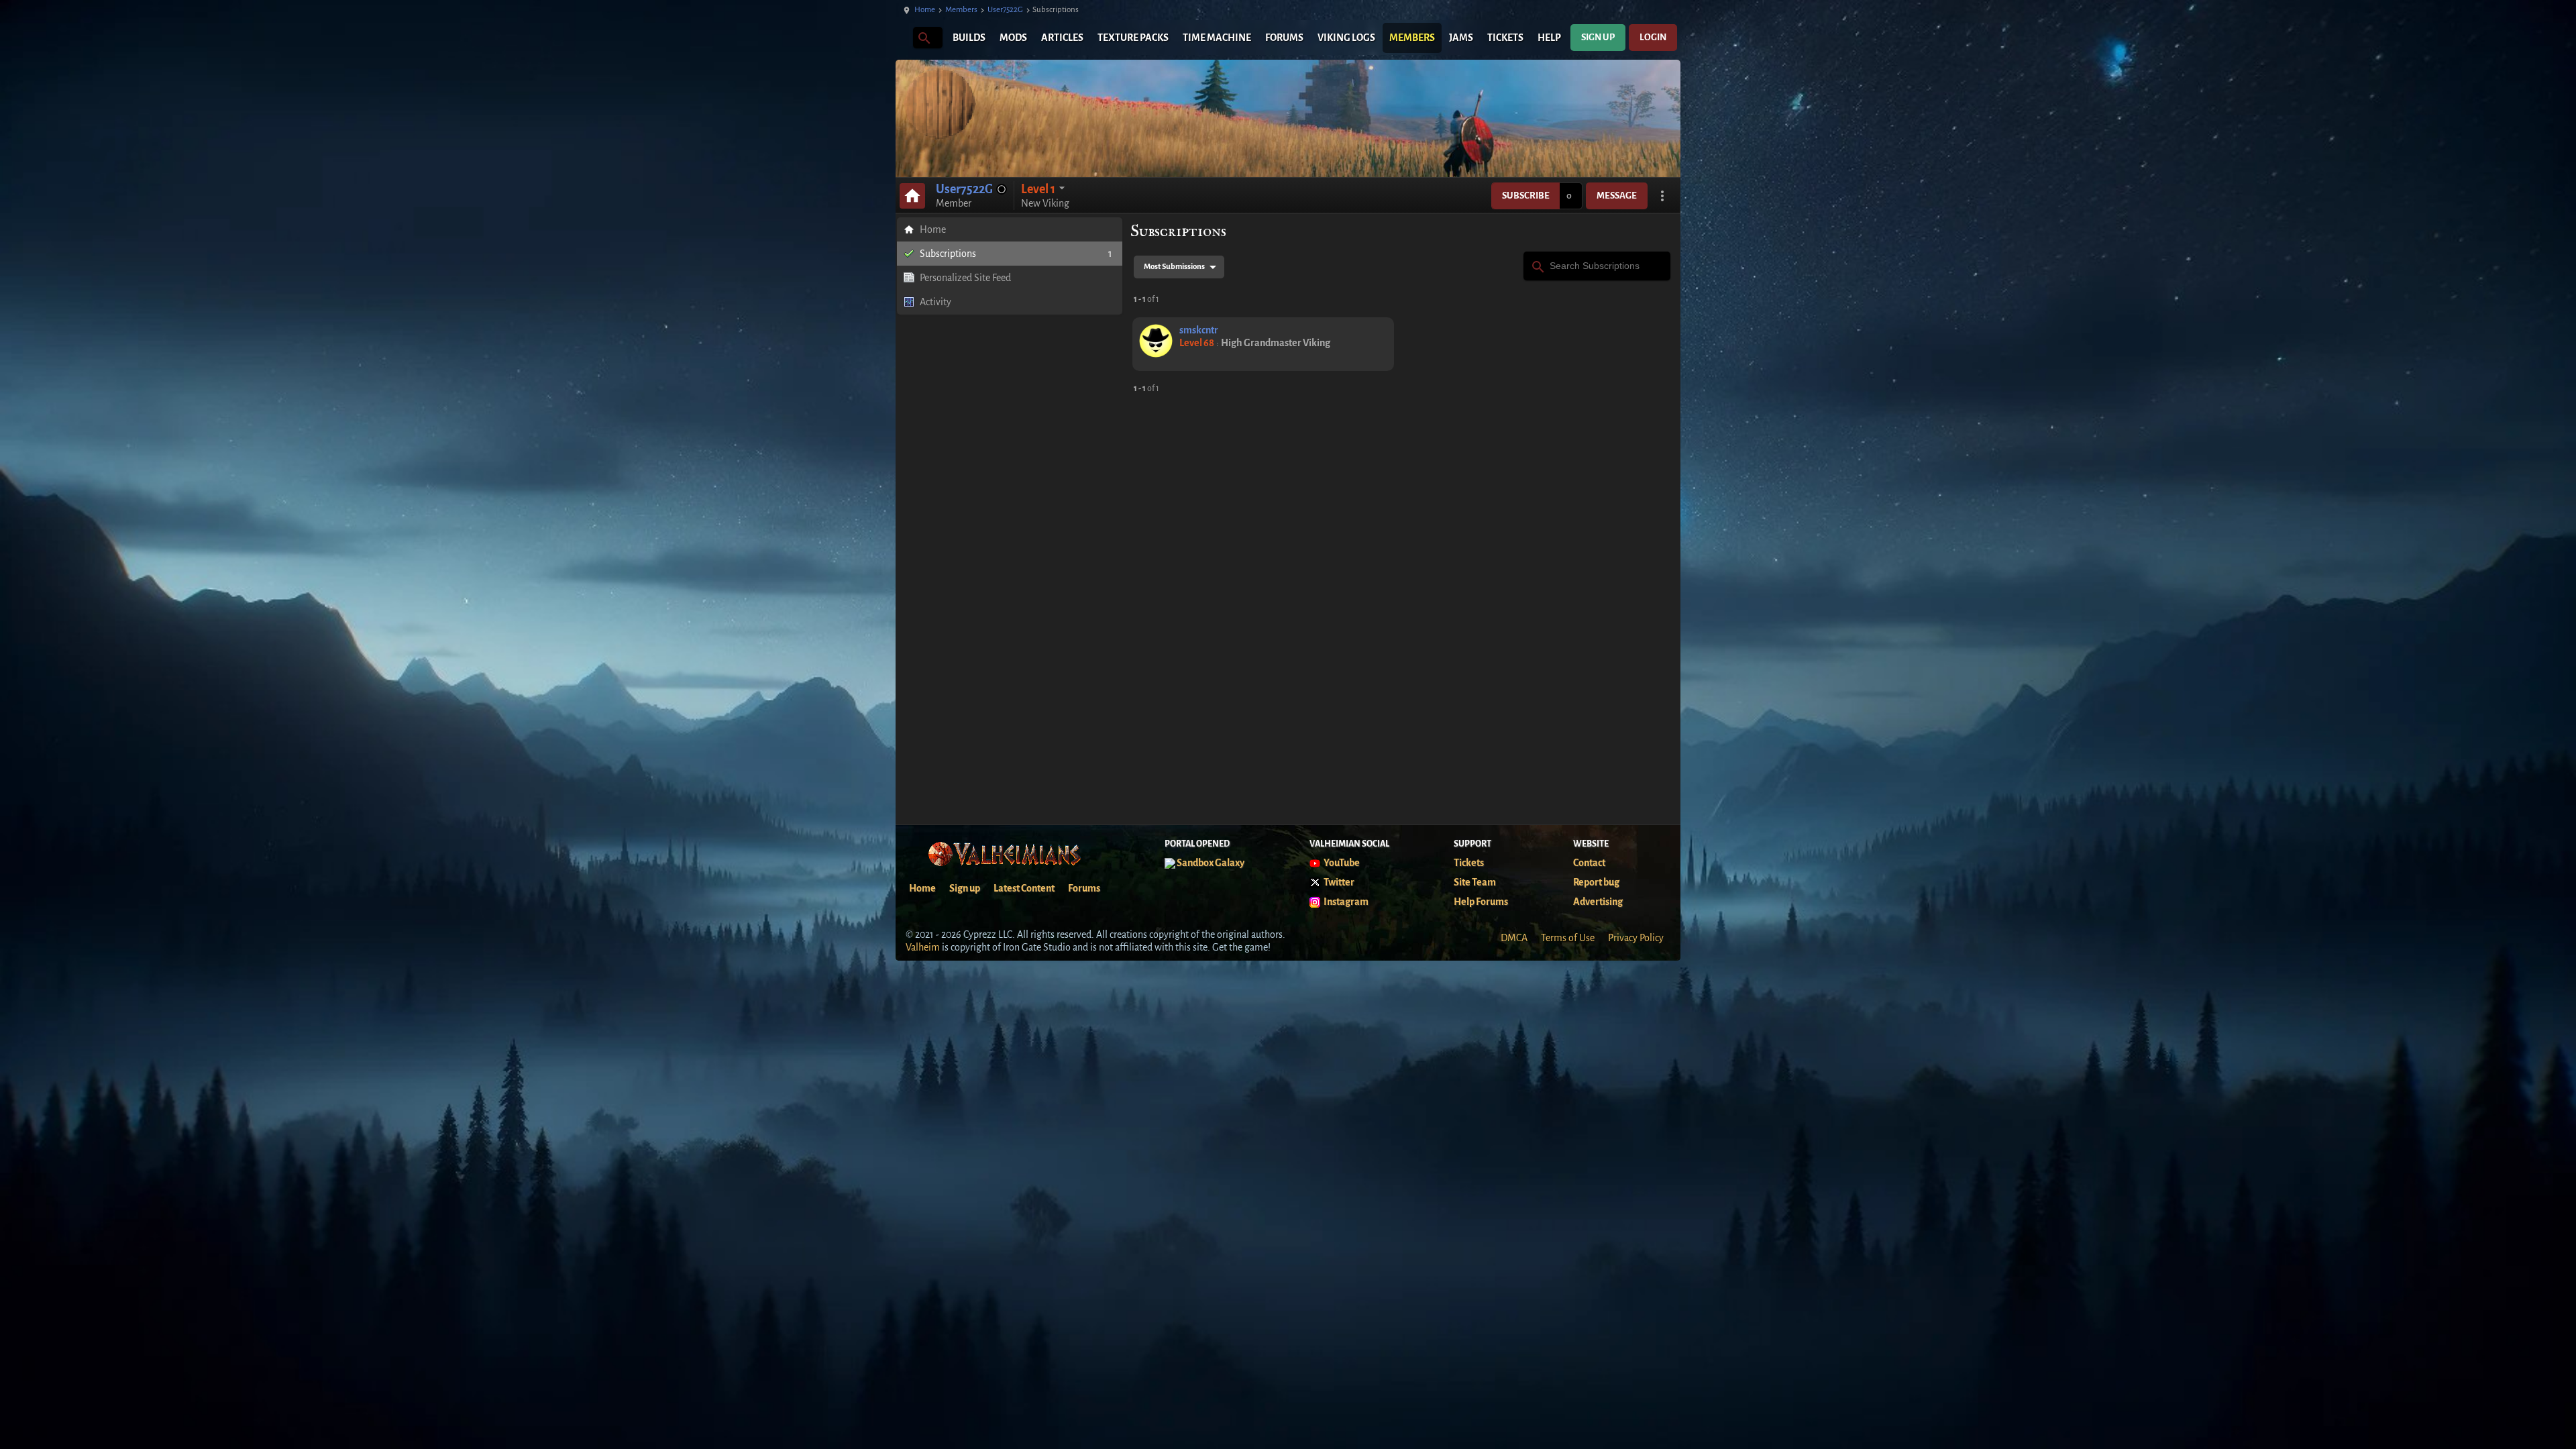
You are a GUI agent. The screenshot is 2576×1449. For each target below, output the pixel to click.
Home (925, 10)
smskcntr (1199, 330)
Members (961, 10)
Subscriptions (1016, 254)
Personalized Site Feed (965, 278)
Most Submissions (1174, 267)
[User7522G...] (923, 37)
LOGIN (1653, 37)
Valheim (923, 947)
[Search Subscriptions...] (1537, 265)
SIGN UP (1598, 37)
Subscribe (1526, 196)
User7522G (1005, 10)
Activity (935, 302)
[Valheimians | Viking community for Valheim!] (902, 38)
